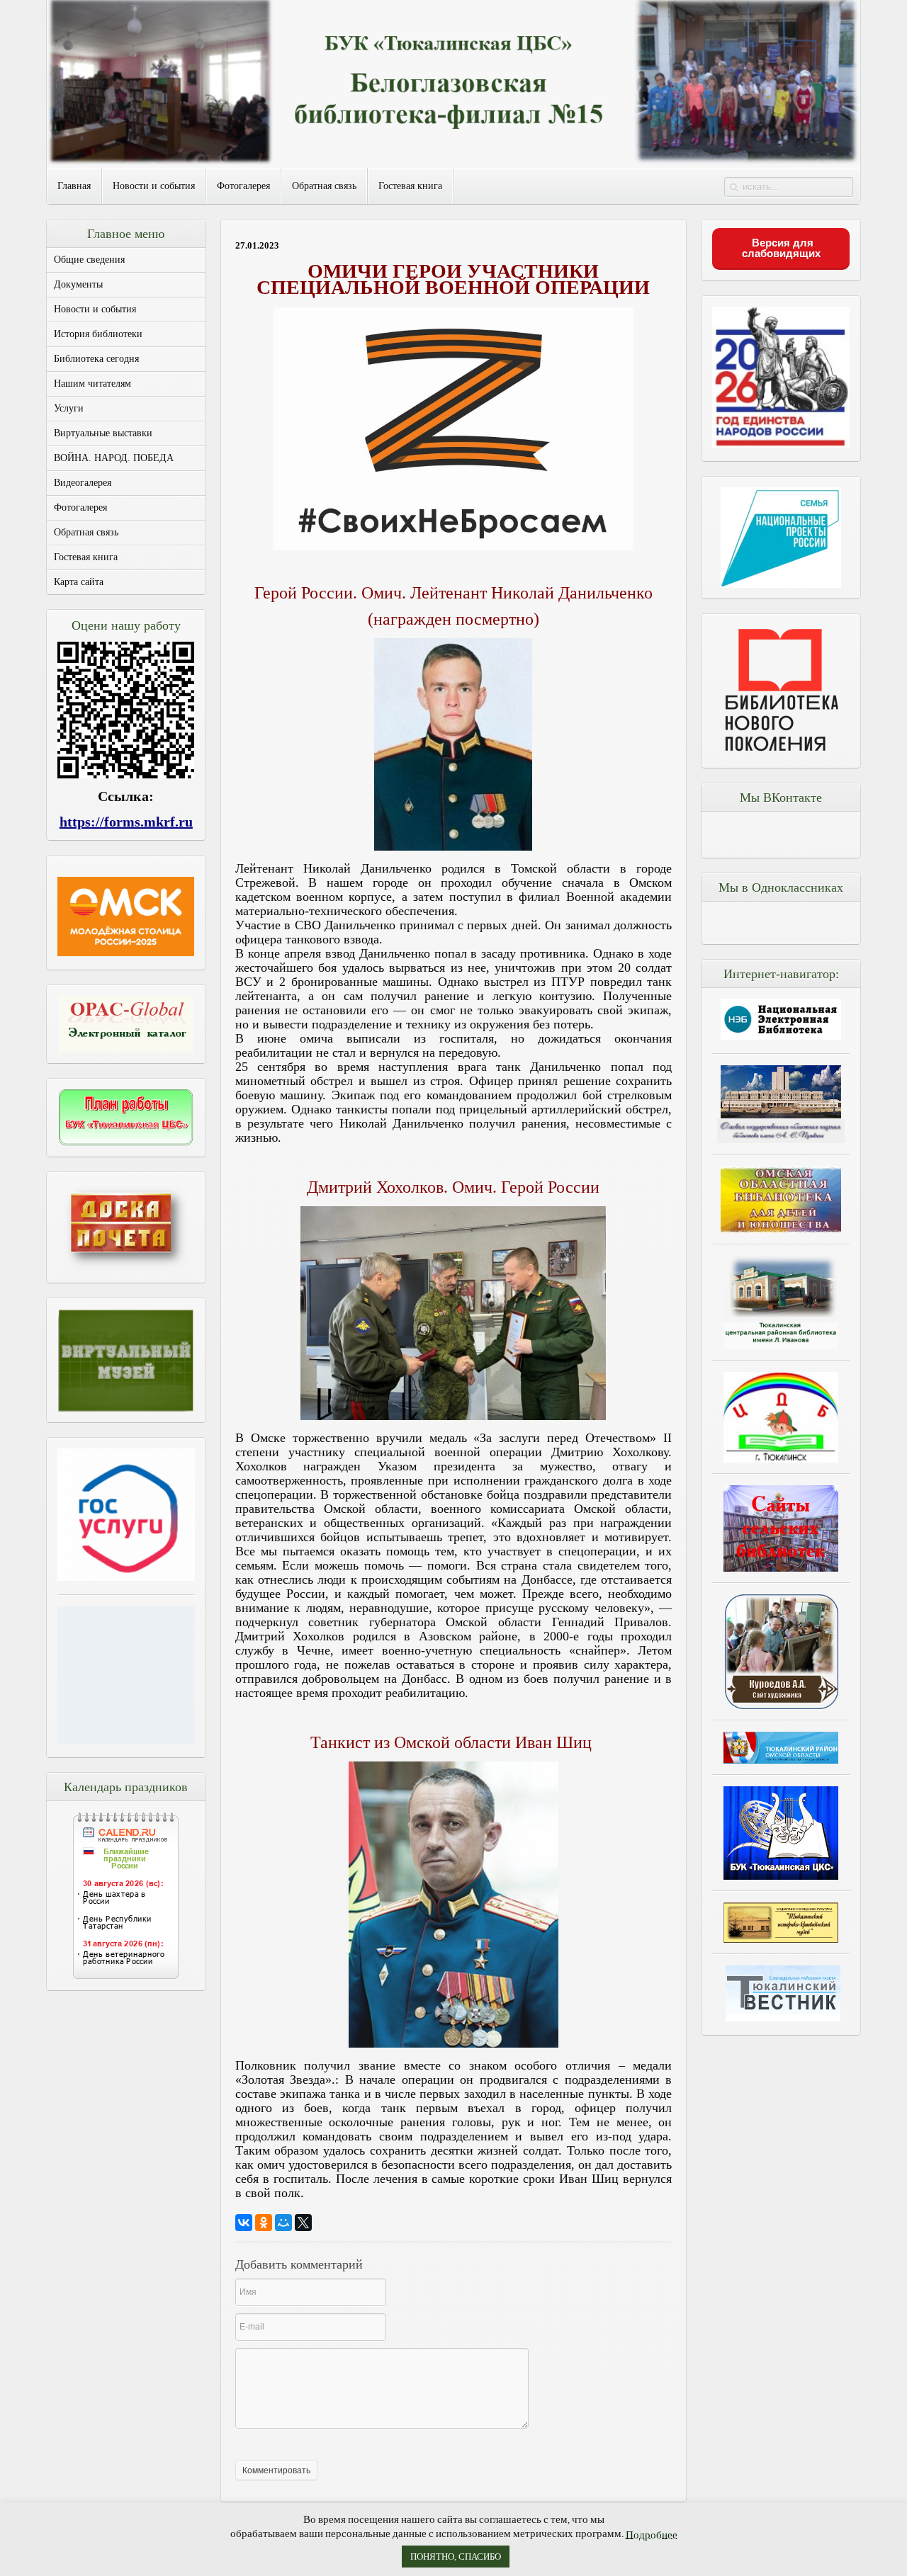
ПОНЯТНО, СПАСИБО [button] (456, 2557)
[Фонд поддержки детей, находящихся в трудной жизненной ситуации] (126, 1740)
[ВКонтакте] (244, 2223)
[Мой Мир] (283, 2223)
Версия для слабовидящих (781, 248)
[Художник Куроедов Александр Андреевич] (781, 1651)
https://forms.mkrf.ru (126, 822)
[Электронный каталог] (126, 1024)
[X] (303, 2223)
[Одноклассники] (264, 2223)
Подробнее (652, 2535)
